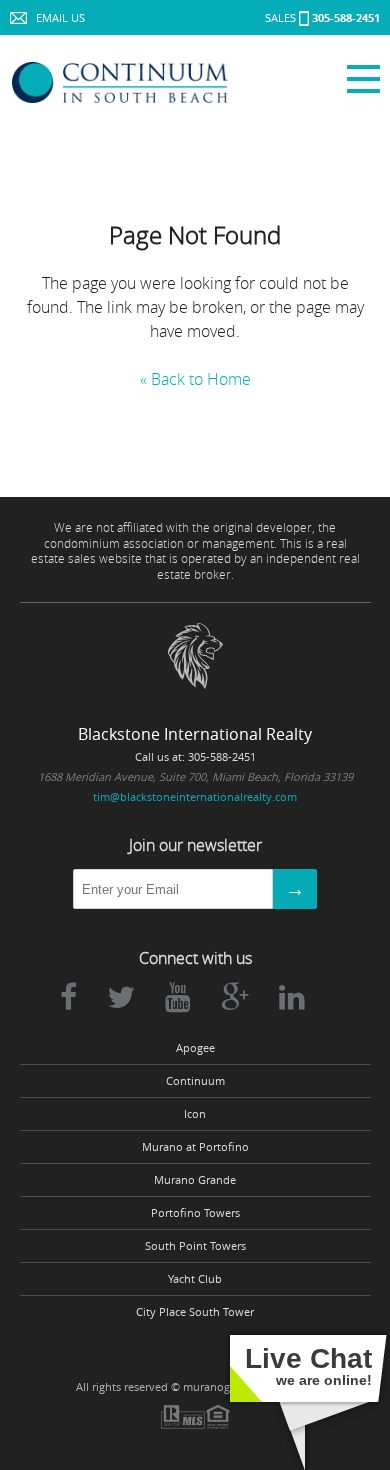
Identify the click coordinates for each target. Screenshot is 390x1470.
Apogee (195, 1048)
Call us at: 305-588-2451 (195, 756)
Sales (322, 17)
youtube (178, 997)
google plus (235, 997)
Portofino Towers (195, 1213)
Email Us (60, 17)
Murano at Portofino (195, 1147)
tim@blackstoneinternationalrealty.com (195, 796)
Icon (195, 1114)
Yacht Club (195, 1279)
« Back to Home (195, 379)
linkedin (292, 997)
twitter (121, 997)
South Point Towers (195, 1246)
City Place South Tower (195, 1312)
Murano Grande (195, 1180)
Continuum (195, 1081)
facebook (68, 997)
